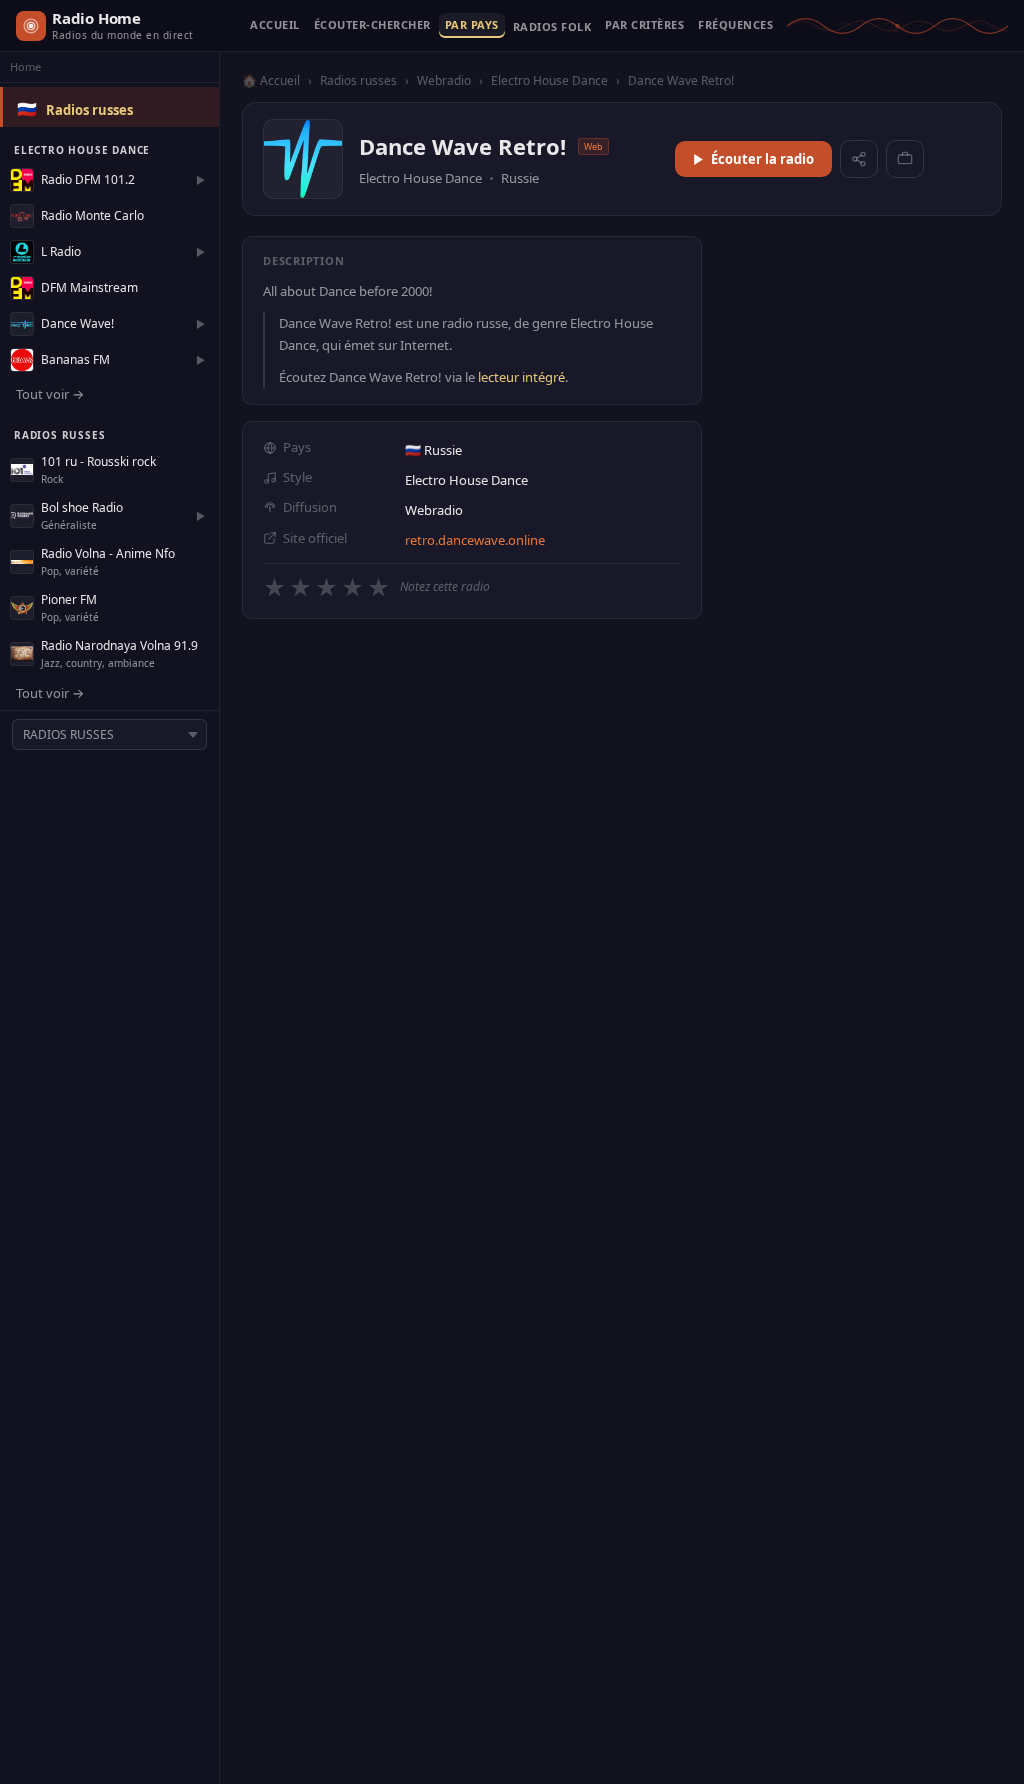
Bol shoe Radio (82, 507)
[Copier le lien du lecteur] (905, 159)
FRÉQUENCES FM (735, 25)
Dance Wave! (77, 323)
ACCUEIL (275, 25)
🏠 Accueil (271, 80)
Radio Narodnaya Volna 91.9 (119, 645)
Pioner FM (69, 599)
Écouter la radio (762, 159)
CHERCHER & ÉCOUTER (372, 25)
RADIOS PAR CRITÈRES (644, 25)
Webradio (444, 80)
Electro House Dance (549, 80)
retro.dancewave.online (475, 540)
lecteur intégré (521, 377)
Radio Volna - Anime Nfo (108, 553)
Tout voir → (50, 394)
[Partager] (859, 159)
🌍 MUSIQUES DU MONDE (552, 31)
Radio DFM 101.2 (88, 179)
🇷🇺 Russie (433, 450)
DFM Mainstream (89, 287)
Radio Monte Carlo (92, 215)
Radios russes (89, 110)
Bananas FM (75, 359)
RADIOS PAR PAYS (472, 25)
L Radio (61, 251)
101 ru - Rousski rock (98, 461)
